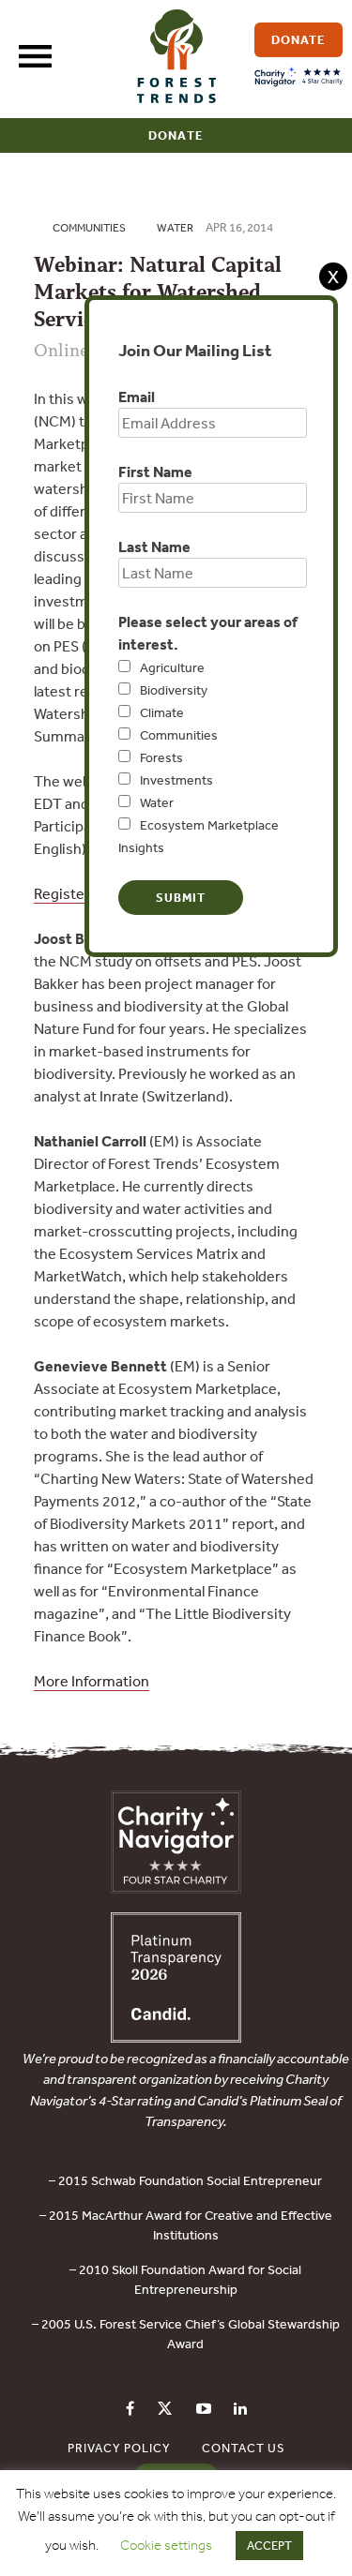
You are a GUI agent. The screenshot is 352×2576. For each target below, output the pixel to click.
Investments (176, 780)
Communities (179, 735)
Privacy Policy (119, 2448)
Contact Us (244, 2448)
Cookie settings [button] (166, 2545)
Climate (162, 712)
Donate (176, 135)
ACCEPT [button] (269, 2546)
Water (157, 802)
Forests (161, 757)
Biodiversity (174, 690)
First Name (155, 472)
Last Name (154, 547)
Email (137, 397)
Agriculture (172, 667)
